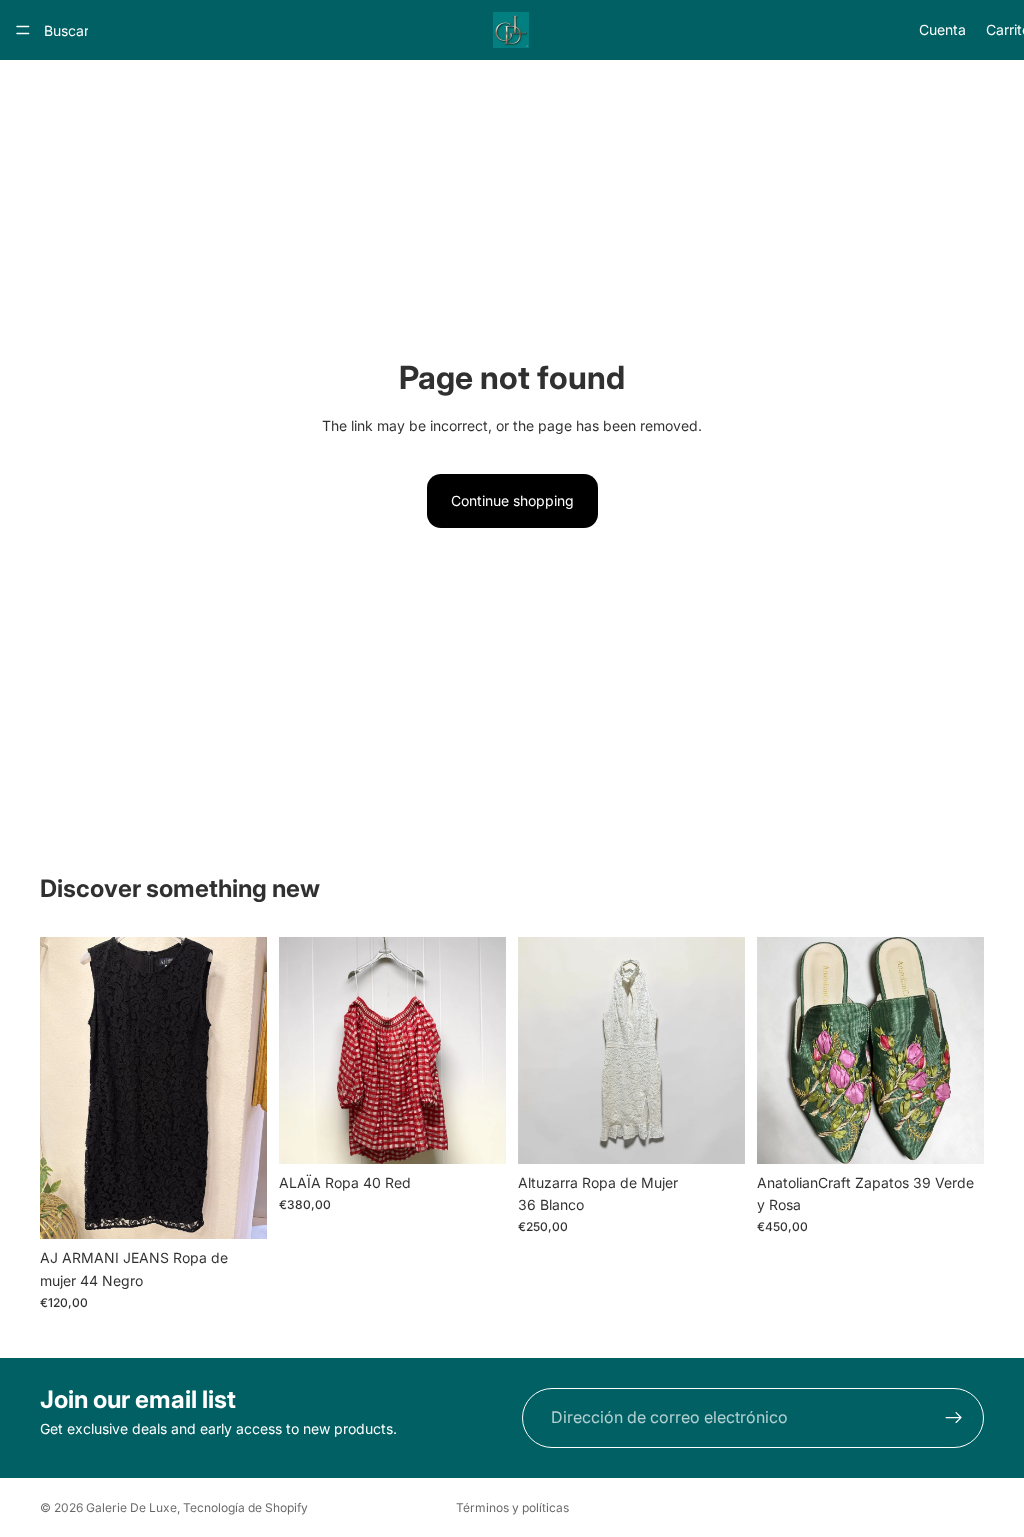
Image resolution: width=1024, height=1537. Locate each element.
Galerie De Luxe (131, 1507)
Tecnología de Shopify (245, 1507)
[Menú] (23, 30)
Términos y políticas (512, 1507)
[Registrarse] (954, 1418)
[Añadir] (236, 1208)
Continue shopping (512, 500)
